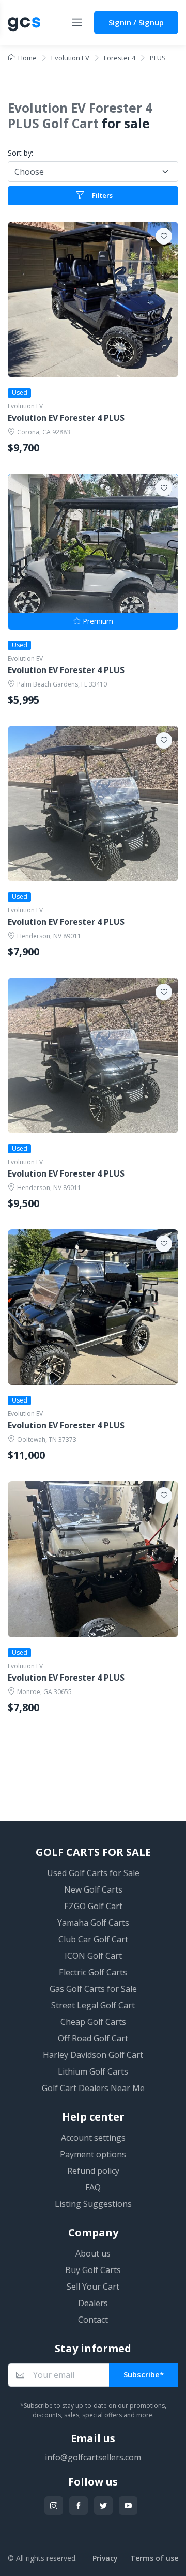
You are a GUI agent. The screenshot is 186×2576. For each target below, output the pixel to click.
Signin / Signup (136, 22)
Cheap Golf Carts (93, 2022)
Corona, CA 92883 (44, 432)
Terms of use (154, 2558)
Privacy (105, 2558)
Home (27, 58)
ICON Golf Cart (93, 1956)
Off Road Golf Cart (93, 2038)
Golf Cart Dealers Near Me (93, 2088)
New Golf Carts (93, 1889)
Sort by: (20, 153)
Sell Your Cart (93, 2287)
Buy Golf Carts (93, 2270)
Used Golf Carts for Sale (93, 1873)
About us (93, 2253)
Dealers (93, 2303)
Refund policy (93, 2171)
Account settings (93, 2138)
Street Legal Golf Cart (93, 2005)
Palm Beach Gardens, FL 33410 (62, 684)
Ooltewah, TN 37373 (47, 1439)
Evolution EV (25, 406)
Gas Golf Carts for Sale (93, 1989)
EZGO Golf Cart (93, 1906)
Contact (93, 2320)
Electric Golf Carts (93, 1972)
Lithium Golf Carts (93, 2071)
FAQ (93, 2187)
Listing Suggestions (93, 2204)
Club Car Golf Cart (93, 1939)
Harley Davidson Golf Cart (93, 2055)
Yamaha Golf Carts (93, 1923)
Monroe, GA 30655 (44, 1692)
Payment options (93, 2154)
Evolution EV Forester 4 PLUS (66, 418)
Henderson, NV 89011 (49, 936)
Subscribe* (144, 2374)
